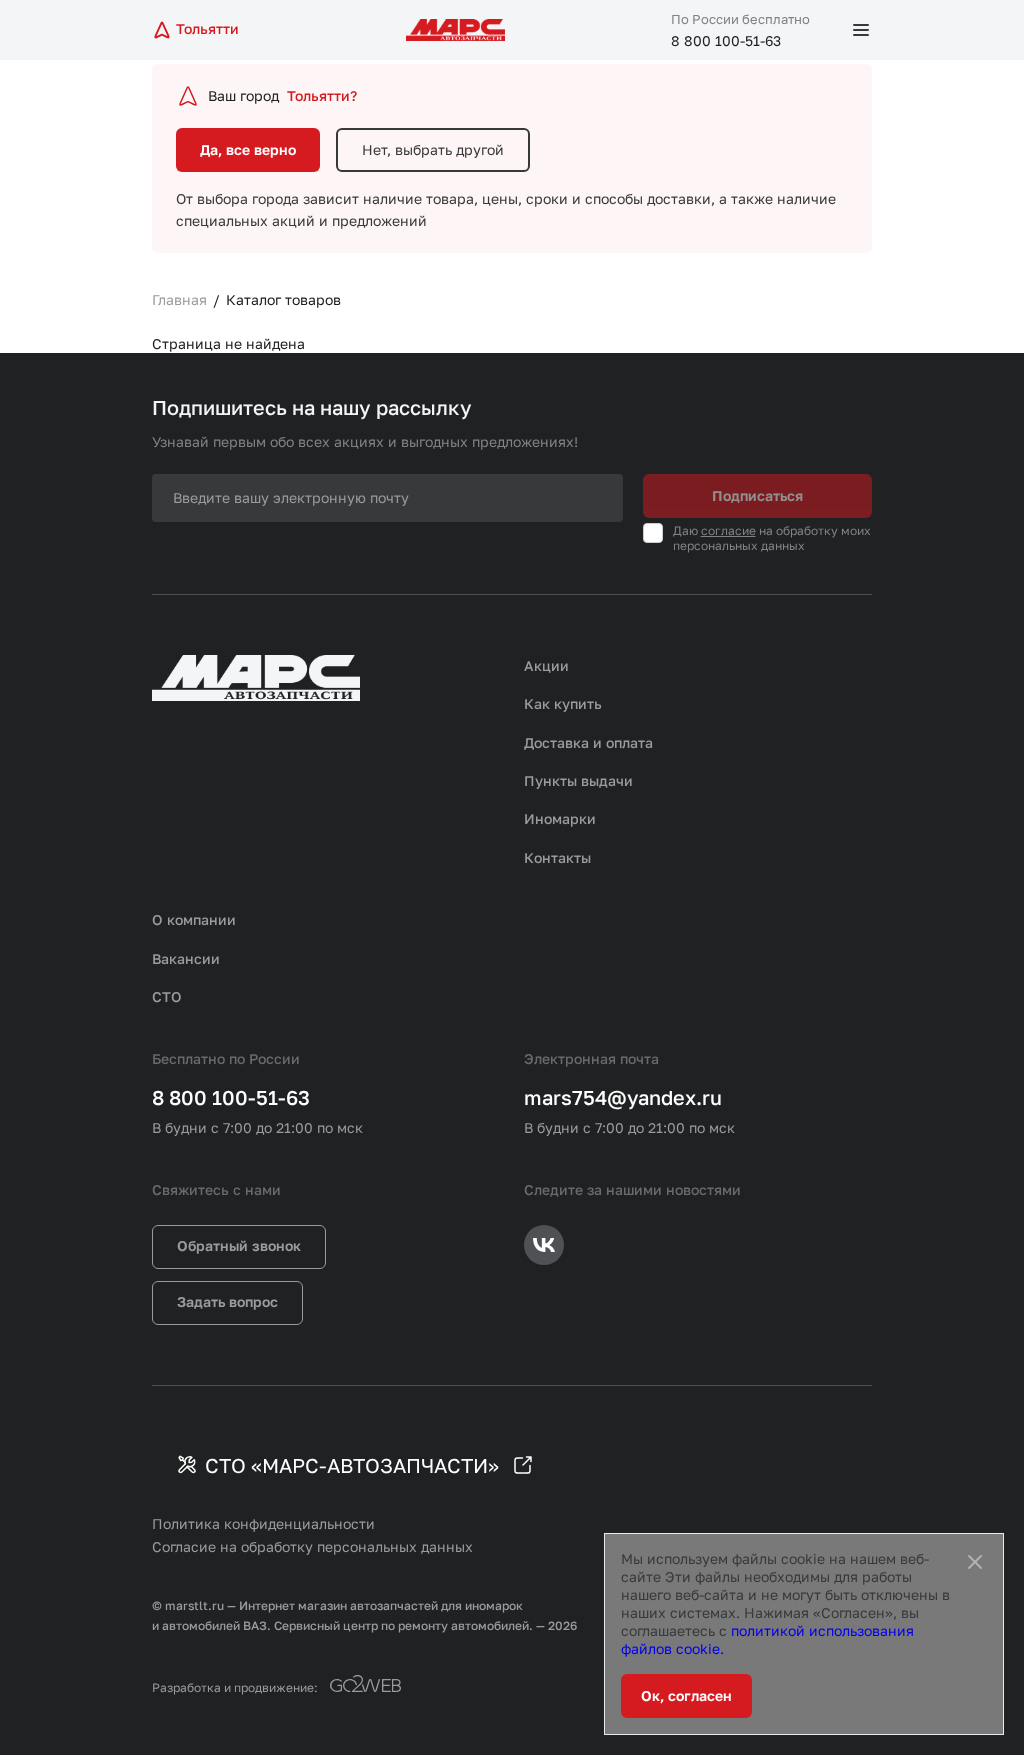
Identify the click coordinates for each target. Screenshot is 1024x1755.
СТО (167, 996)
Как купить (563, 703)
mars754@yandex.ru (623, 1097)
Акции (546, 665)
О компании (194, 919)
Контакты (557, 857)
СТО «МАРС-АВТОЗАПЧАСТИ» (352, 1465)
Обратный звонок (239, 1245)
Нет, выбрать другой (433, 149)
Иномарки (560, 818)
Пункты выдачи (578, 780)
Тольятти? (322, 95)
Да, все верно (248, 149)
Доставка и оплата (588, 742)
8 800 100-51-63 (726, 40)
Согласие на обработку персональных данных (312, 1546)
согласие (728, 530)
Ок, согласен (686, 1695)
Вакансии (186, 958)
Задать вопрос (227, 1301)
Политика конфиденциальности (263, 1523)
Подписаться (757, 495)
